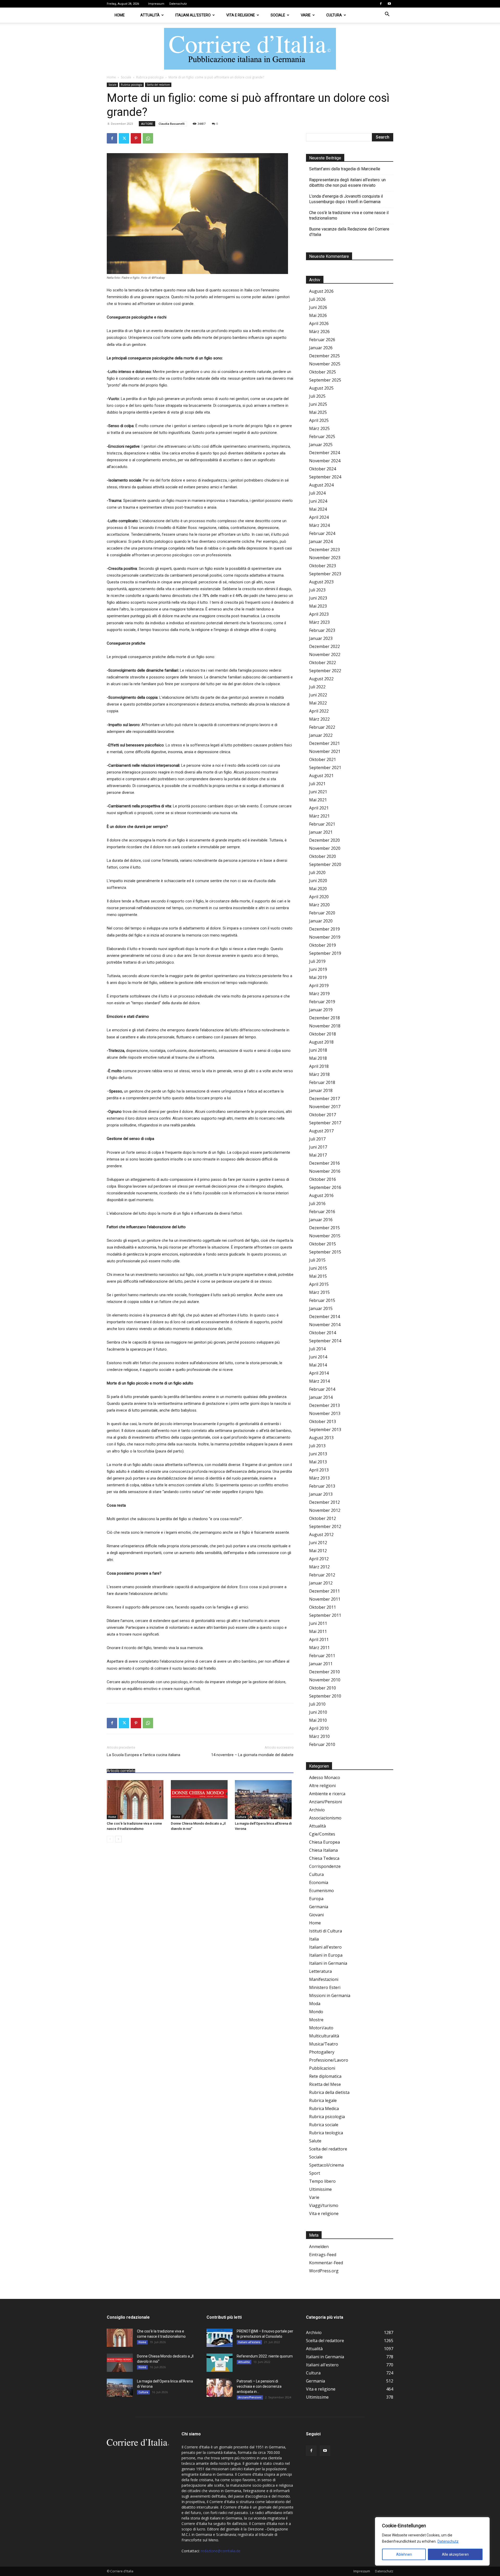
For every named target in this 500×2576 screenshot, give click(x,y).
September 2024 (325, 477)
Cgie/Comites (322, 1834)
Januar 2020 (321, 921)
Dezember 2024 (324, 453)
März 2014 (319, 1381)
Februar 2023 (322, 630)
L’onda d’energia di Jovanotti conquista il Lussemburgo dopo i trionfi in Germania (346, 199)
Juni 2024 (318, 501)
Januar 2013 (321, 1494)
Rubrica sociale (324, 2125)
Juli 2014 (317, 1349)
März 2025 (319, 428)
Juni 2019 (318, 969)
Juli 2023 (317, 590)
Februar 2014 (322, 1389)
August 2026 (321, 291)
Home (120, 15)
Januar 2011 (321, 1664)
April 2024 (319, 517)
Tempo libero (322, 2181)
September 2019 (325, 953)
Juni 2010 (318, 1712)
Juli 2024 (317, 493)
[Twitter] (124, 138)
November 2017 (325, 1107)
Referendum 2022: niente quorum (265, 2356)
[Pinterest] (136, 138)
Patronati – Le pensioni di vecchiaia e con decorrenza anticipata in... (259, 2386)
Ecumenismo (321, 1891)
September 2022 (325, 671)
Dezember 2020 (324, 840)
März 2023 (319, 622)
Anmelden (319, 2247)
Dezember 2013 (324, 1405)
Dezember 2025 (324, 356)
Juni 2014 (318, 1357)
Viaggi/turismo (324, 2205)
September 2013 (325, 1430)
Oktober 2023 (323, 566)
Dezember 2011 (324, 1591)
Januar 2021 (321, 832)
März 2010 (319, 1736)
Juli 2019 (317, 961)
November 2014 (325, 1325)
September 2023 (325, 574)
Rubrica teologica (326, 2133)
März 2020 (319, 905)
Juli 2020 (317, 872)
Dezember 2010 (324, 1672)
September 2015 (325, 1252)
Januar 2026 (321, 348)
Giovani (316, 1915)
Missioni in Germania (330, 1995)
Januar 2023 (321, 638)
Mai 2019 (318, 977)
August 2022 (321, 679)
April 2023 (319, 614)
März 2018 (319, 1074)
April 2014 (319, 1373)
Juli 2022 (317, 687)
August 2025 (321, 388)
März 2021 (319, 816)
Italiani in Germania (328, 1963)
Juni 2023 (318, 598)
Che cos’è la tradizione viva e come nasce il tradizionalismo (349, 215)
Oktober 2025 (323, 372)
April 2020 (319, 897)
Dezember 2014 (324, 1317)
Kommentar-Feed (326, 2263)
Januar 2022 (321, 735)
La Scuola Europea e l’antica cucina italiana (143, 1755)
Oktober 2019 (323, 945)
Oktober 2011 (323, 1607)
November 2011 (325, 1599)
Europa (316, 1899)
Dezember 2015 (324, 1228)
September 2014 (325, 1341)
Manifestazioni (324, 1979)
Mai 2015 (318, 1276)
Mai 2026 (318, 315)
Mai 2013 (318, 1462)
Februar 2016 (322, 1212)
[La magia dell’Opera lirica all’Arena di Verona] (264, 1800)
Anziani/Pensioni (326, 1802)
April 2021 (319, 808)
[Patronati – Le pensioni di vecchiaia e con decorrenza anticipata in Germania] (220, 2388)
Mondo (316, 2012)
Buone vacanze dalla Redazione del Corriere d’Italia (349, 232)
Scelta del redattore (158, 85)
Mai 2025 (318, 412)
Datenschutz (448, 2541)
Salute (315, 2141)
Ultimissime (320, 2189)
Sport (315, 2173)
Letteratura (320, 1971)
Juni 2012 (318, 1543)
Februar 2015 (322, 1300)
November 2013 (325, 1413)
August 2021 (321, 776)
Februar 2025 (322, 436)
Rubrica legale (323, 2100)
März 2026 (319, 332)
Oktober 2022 (323, 663)
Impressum (156, 4)
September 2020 (325, 864)
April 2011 (319, 1639)
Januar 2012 (321, 1583)
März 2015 (319, 1292)
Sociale (278, 15)
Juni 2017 (318, 1147)
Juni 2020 (318, 881)
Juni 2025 (318, 404)
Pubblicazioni (322, 2068)
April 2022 (319, 711)
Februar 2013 (322, 1486)
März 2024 (319, 525)
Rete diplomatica (325, 2076)
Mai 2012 (318, 1551)
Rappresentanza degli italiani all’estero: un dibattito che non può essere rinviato (347, 183)
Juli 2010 (317, 1704)
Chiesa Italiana (323, 1850)
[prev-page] (110, 1839)
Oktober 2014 (323, 1333)
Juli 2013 (317, 1446)
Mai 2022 (318, 703)
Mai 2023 (318, 606)
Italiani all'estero (325, 1947)
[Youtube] (389, 4)
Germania (319, 1907)
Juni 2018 (318, 1050)
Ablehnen (404, 2554)
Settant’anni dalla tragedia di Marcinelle (345, 169)
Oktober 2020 (323, 856)
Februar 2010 (322, 1744)
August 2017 (321, 1131)
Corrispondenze (325, 1866)
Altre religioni (322, 1786)
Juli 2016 (317, 1203)
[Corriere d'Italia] (250, 49)
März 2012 (319, 1567)
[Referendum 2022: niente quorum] (220, 2363)
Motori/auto (321, 2028)
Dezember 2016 (324, 1163)
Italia (314, 1939)
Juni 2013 (318, 1454)
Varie (306, 15)
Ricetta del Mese (325, 2084)
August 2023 (321, 582)
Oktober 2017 (323, 1115)
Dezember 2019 (324, 929)
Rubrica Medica (324, 2109)
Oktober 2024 (323, 469)
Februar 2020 (322, 913)
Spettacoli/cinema (326, 2165)
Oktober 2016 (323, 1179)
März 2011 (319, 1648)
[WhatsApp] (148, 138)
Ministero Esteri (325, 1987)
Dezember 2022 (324, 646)
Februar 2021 (322, 824)
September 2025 (325, 380)
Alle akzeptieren (455, 2554)
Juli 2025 (317, 396)
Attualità (150, 15)
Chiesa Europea (324, 1842)
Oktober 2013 (323, 1421)
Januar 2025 (321, 445)
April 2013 (319, 1470)
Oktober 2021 (323, 759)
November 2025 (325, 364)
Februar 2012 (322, 1575)
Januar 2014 (321, 1397)
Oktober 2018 (323, 1034)
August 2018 (321, 1042)
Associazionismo (325, 1818)
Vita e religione (241, 15)
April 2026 (319, 323)
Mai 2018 (318, 1058)
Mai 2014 (318, 1365)
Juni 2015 (318, 1268)
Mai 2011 (318, 1631)
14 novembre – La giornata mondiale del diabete (252, 1755)
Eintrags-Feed (323, 2255)
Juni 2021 (318, 792)
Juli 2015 (317, 1260)
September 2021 (325, 768)
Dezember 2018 (324, 1018)
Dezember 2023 (324, 550)
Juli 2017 (317, 1139)
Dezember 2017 (324, 1099)
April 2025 (319, 420)
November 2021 (325, 751)
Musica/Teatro (324, 2044)
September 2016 (325, 1187)
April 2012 (319, 1559)
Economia (319, 1882)
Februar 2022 (322, 727)
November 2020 (325, 848)
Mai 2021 (318, 800)
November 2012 (325, 1510)
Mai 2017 (318, 1155)
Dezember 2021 (324, 743)
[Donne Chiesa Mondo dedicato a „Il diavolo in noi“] (200, 1800)
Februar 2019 (322, 1002)
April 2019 (319, 986)
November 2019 (325, 937)
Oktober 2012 (323, 1518)
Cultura (334, 15)
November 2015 (325, 1236)
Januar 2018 (321, 1090)
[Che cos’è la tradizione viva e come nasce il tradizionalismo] (136, 1800)
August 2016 (321, 1195)
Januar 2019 (321, 1010)
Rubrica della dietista (329, 2092)
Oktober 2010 (323, 1688)
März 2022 (319, 719)
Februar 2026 (322, 340)
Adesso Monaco (325, 1777)
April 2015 (319, 1284)
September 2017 (325, 1123)
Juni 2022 (318, 695)
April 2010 (319, 1728)
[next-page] (118, 1839)
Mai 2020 (318, 889)
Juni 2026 (318, 307)
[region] (432, 2541)
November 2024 (325, 461)
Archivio (317, 1810)
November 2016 (325, 1171)
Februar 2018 (322, 1082)
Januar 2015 (321, 1308)
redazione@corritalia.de (221, 2551)
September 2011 (325, 1615)
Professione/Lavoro (329, 2060)
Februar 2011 (322, 1656)
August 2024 (321, 485)
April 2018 (319, 1066)
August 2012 (321, 1535)
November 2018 (325, 1026)
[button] (387, 15)
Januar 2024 (321, 541)
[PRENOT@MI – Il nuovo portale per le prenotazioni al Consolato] (220, 2338)
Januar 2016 (321, 1220)
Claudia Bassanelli (172, 124)
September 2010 (325, 1696)
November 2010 (325, 1680)
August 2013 (321, 1438)
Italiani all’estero (193, 15)
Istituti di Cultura (326, 1931)
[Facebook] (381, 4)
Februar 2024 (322, 533)
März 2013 (319, 1478)
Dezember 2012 (324, 1502)
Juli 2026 (317, 299)
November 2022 (325, 654)
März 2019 (319, 994)
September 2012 (325, 1526)
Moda (315, 2004)
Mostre (316, 2020)
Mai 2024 (318, 509)
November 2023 (325, 558)
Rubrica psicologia (150, 77)
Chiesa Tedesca (324, 1858)
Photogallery (322, 2052)
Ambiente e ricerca (327, 1794)
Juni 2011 (318, 1623)
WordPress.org (324, 2271)
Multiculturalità (324, 2036)
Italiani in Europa (326, 1955)
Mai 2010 (318, 1720)
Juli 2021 (317, 784)
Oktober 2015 (323, 1244)
